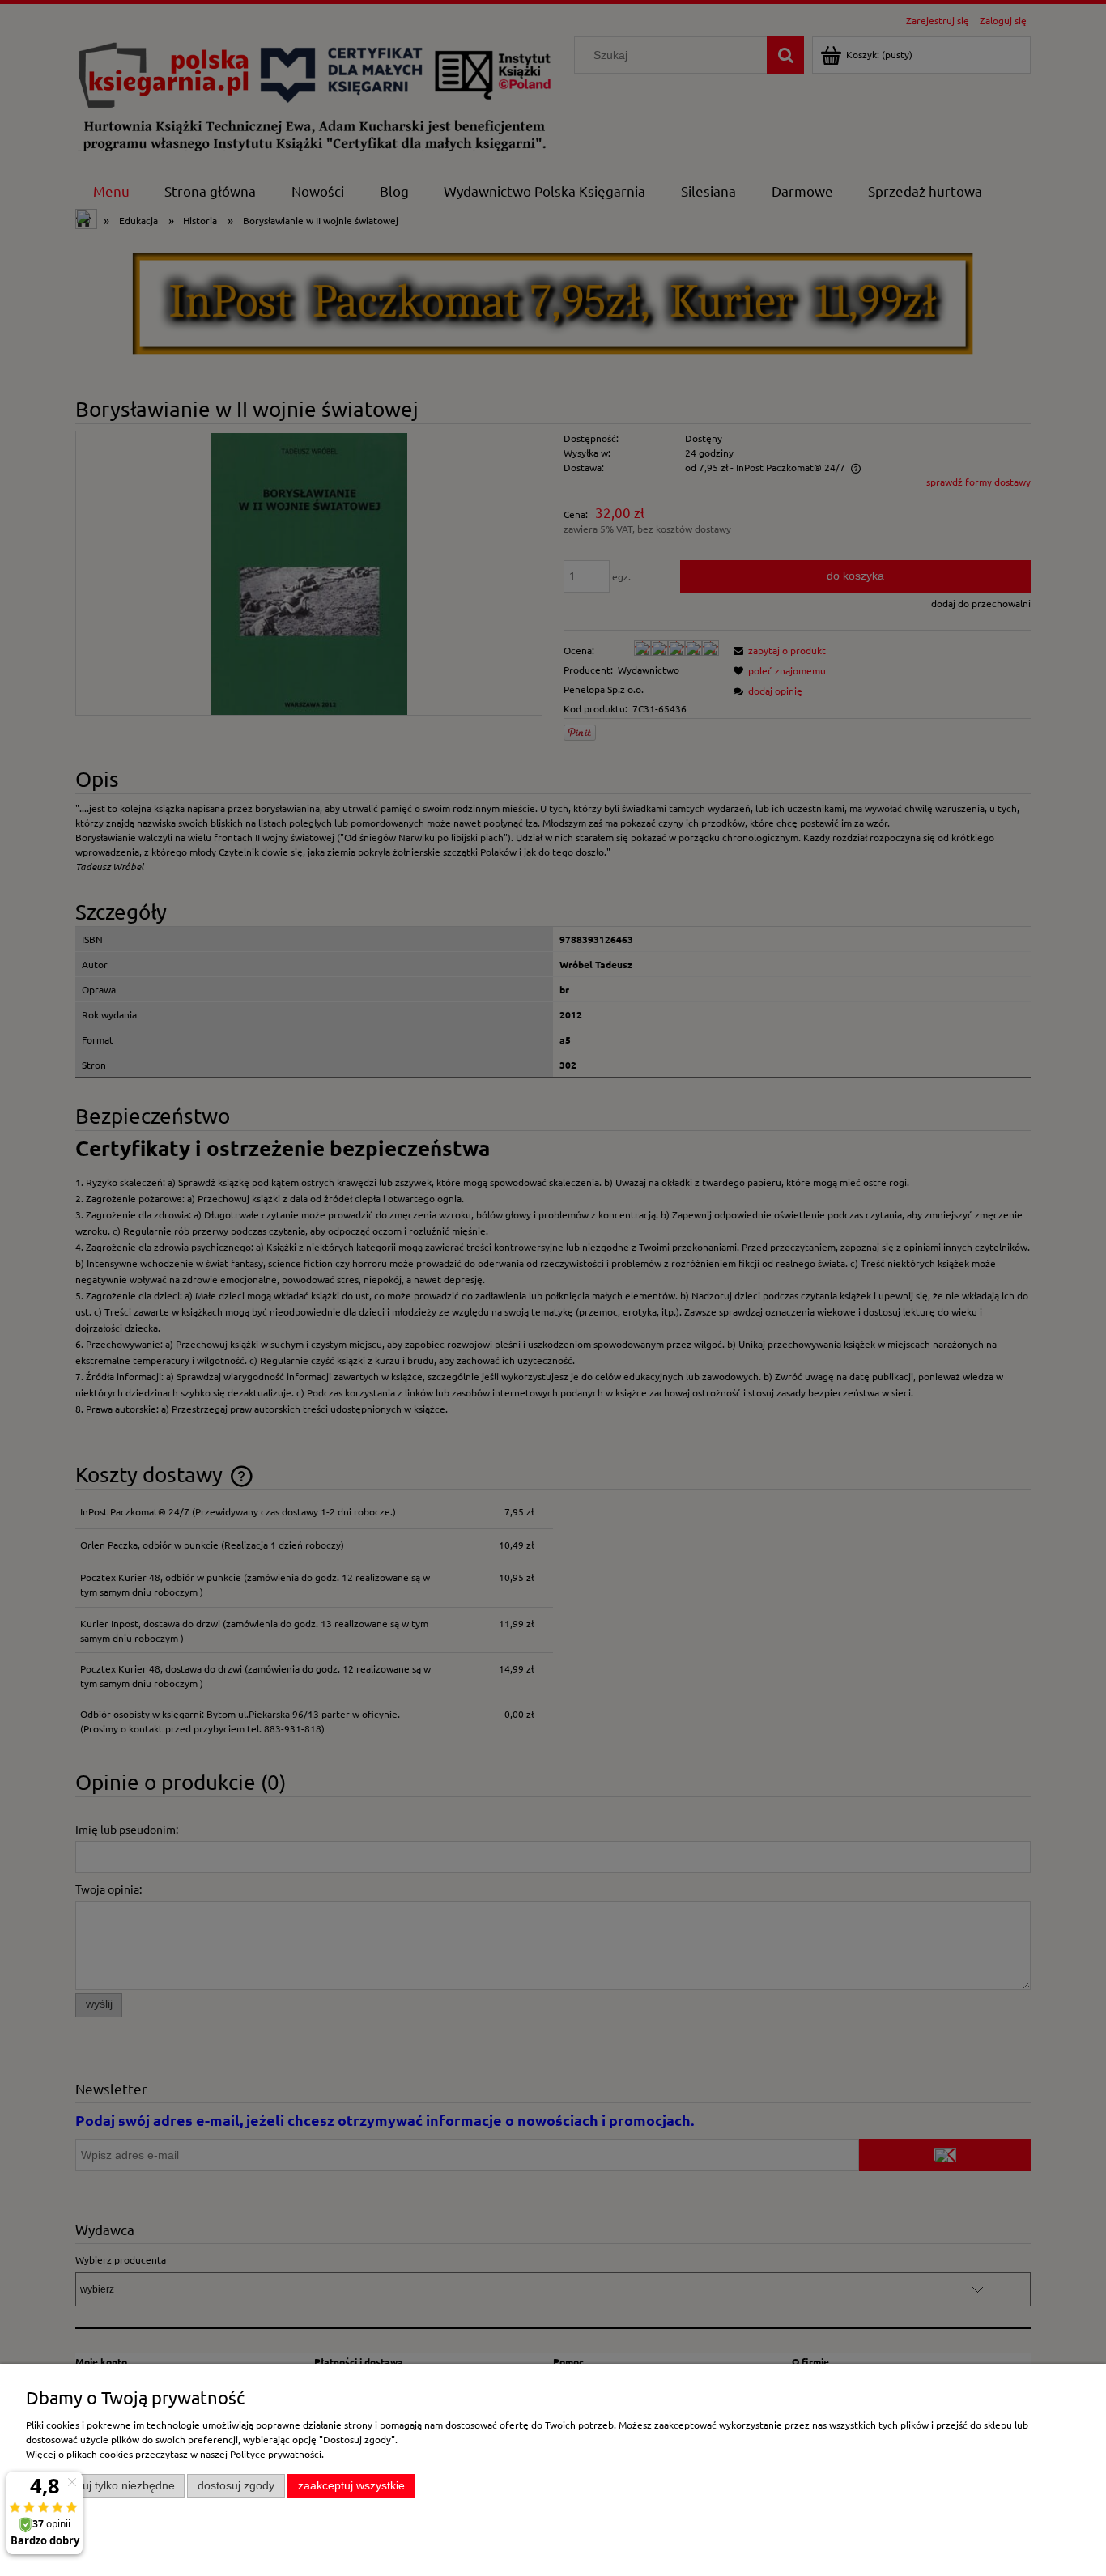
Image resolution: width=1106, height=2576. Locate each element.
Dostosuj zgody (236, 2486)
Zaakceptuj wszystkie (351, 2486)
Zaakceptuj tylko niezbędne (106, 2486)
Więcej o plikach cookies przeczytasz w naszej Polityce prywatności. (175, 2454)
